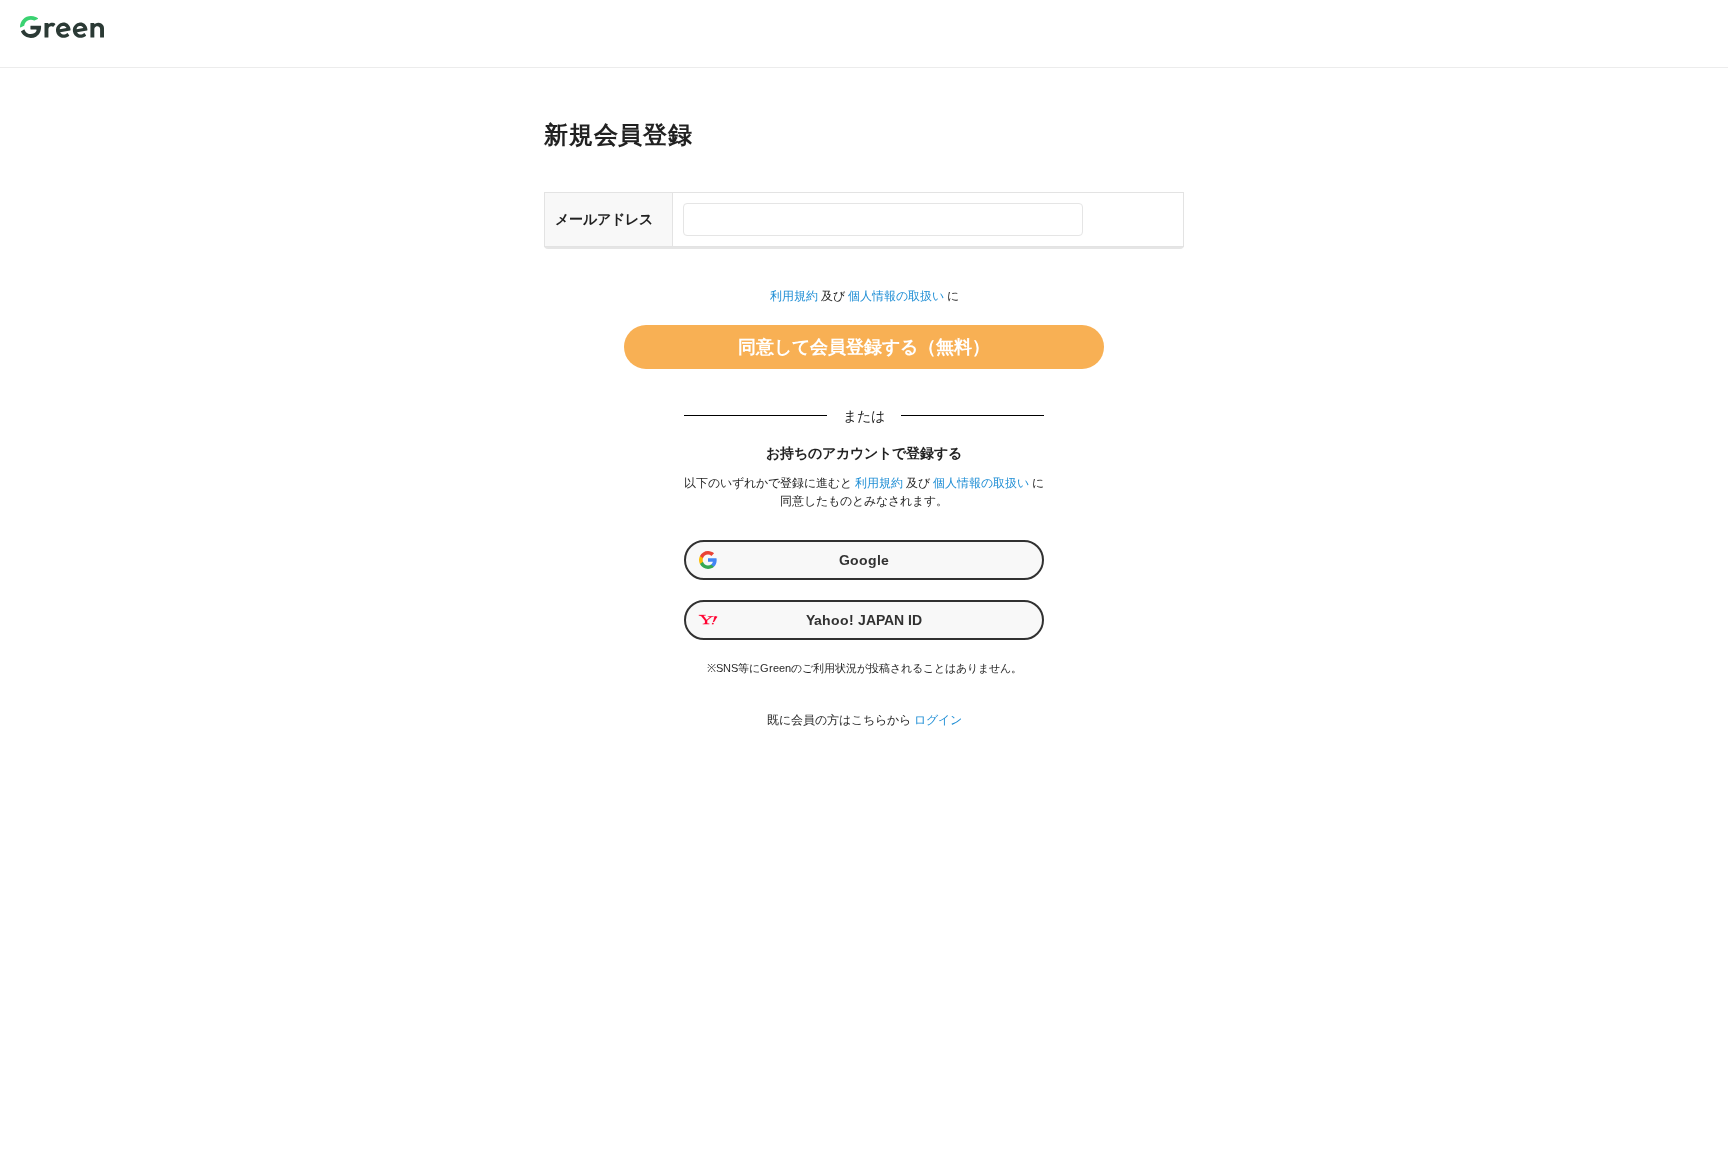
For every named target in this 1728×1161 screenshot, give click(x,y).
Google (864, 560)
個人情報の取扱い (896, 296)
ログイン (938, 720)
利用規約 (794, 296)
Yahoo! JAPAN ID (864, 620)
